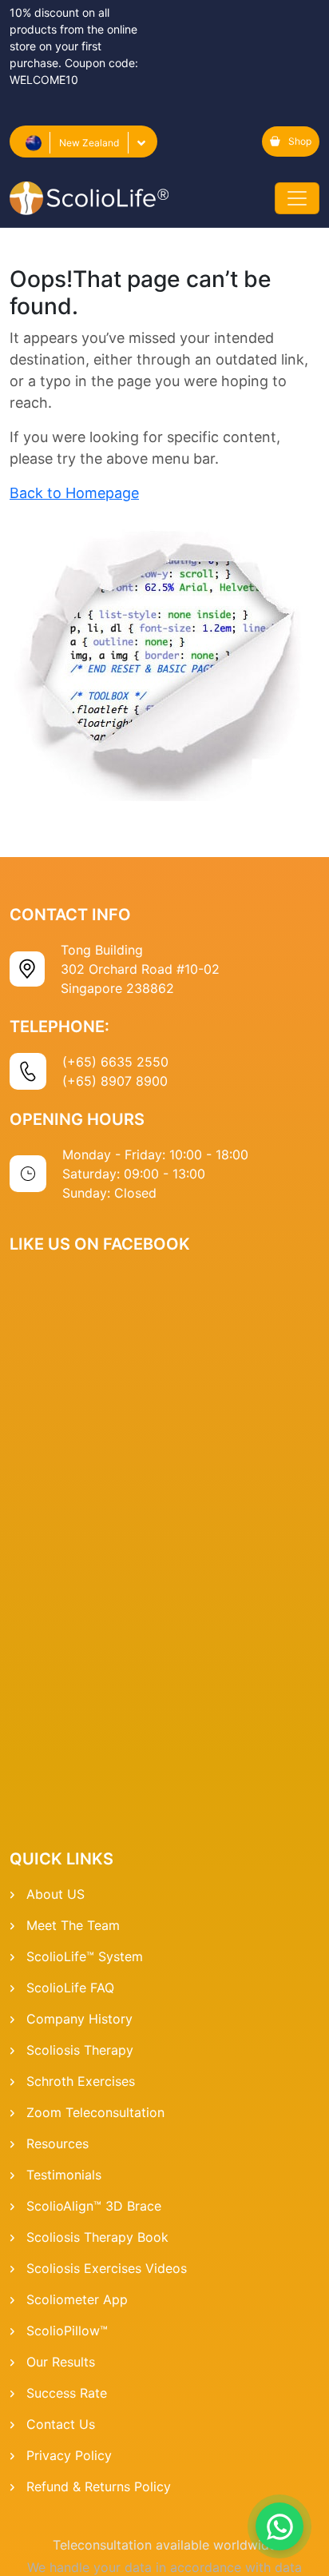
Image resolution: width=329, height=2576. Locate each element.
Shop (300, 141)
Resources (57, 2143)
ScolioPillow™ (67, 2331)
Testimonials (64, 2175)
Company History (79, 2019)
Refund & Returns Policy (99, 2486)
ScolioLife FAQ (70, 1988)
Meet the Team (73, 1925)
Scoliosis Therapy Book (97, 2237)
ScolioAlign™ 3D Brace (94, 2206)
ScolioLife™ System (85, 1956)
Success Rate (67, 2393)
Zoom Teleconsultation (95, 2112)
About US (55, 1894)
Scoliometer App (77, 2299)
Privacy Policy (69, 2455)
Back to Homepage (74, 493)
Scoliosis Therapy (80, 2050)
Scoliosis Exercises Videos (107, 2268)
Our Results (61, 2362)
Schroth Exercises (81, 2081)
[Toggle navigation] (297, 198)
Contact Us (61, 2424)
